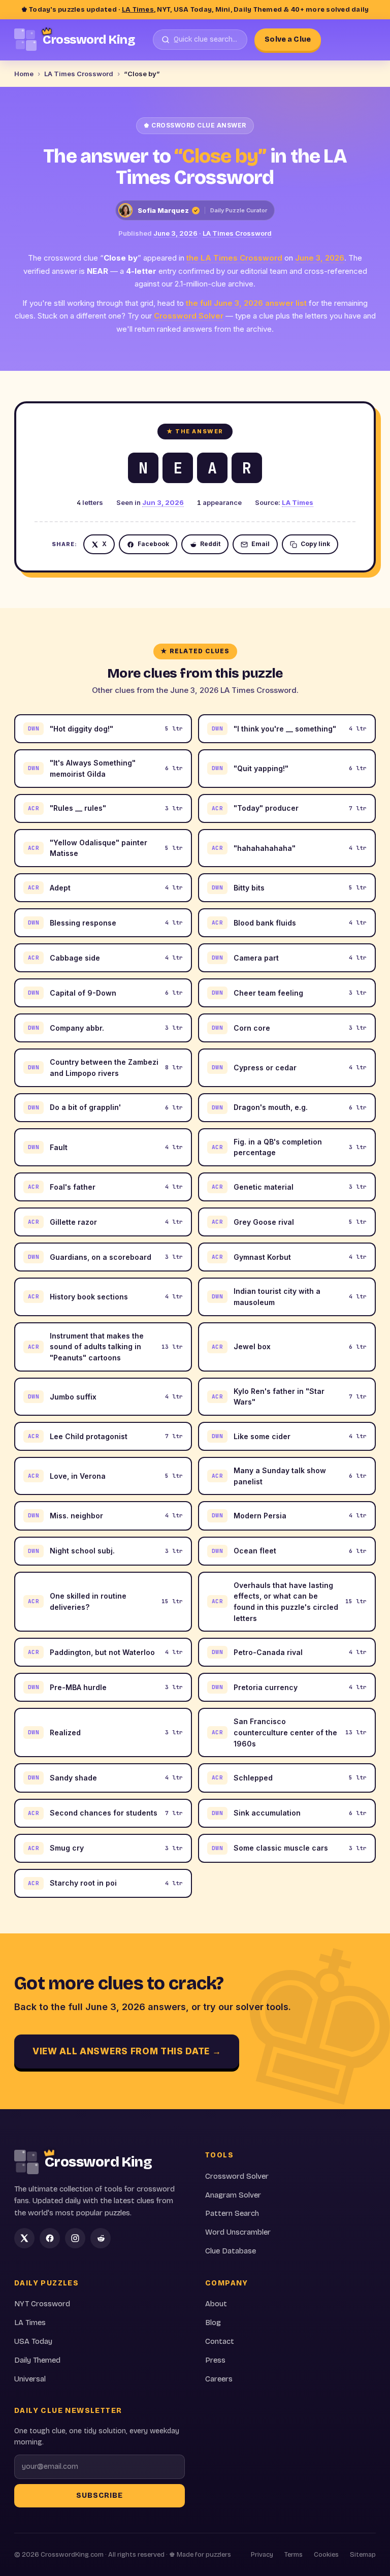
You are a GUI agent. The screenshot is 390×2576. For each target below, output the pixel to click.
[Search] (200, 40)
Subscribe (100, 2495)
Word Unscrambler (238, 2232)
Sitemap (363, 2555)
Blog (213, 2323)
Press (215, 2360)
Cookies (326, 2555)
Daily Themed (37, 2360)
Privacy (262, 2555)
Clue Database (231, 2251)
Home (24, 74)
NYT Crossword (42, 2304)
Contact (220, 2341)
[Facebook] (50, 2238)
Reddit (210, 544)
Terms (294, 2555)
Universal (30, 2379)
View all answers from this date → (127, 2051)
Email (261, 544)
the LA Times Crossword (234, 258)
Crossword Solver (189, 316)
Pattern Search (232, 2213)
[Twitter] (24, 2238)
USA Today (33, 2341)
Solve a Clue (288, 39)
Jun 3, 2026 (163, 502)
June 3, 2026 (175, 233)
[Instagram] (75, 2238)
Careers (219, 2379)
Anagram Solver (233, 2195)
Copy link (315, 544)
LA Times (138, 10)
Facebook (153, 544)
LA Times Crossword (79, 74)
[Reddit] (101, 2238)
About (216, 2304)
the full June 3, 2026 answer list (246, 303)
